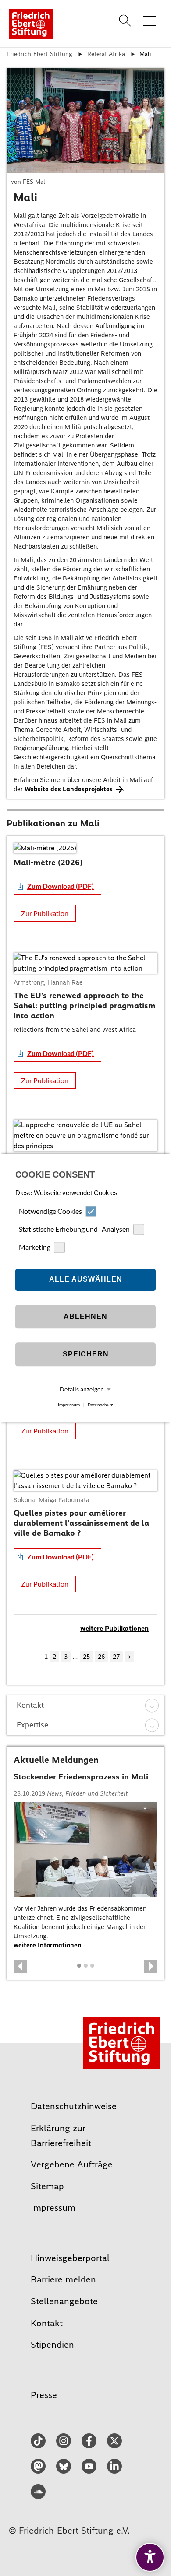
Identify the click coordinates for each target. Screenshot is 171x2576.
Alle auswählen (86, 1280)
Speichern (86, 1354)
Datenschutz (100, 1405)
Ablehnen (85, 1317)
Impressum (69, 1405)
